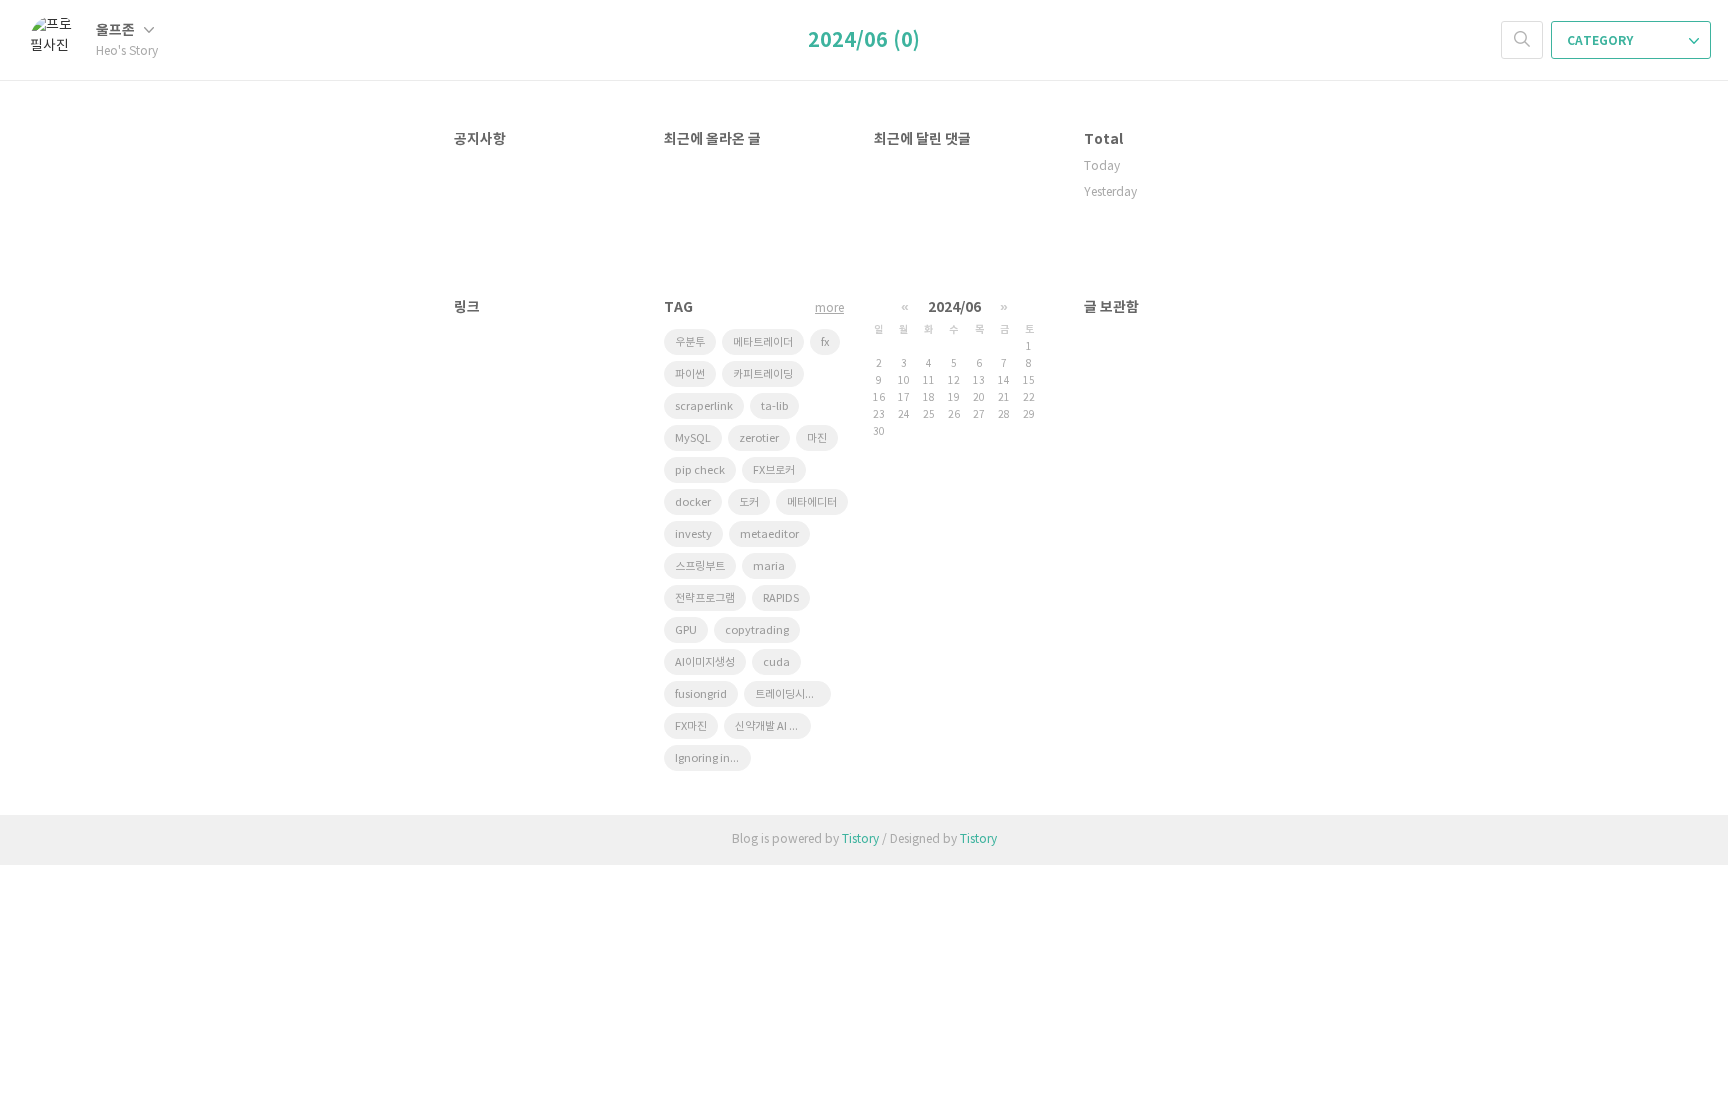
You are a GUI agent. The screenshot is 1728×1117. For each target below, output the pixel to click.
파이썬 (690, 374)
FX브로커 (774, 470)
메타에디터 (812, 502)
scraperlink (704, 406)
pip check (700, 470)
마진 (817, 438)
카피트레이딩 (763, 374)
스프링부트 (700, 566)
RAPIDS (781, 598)
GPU (686, 630)
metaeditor (769, 534)
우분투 (690, 342)
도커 (749, 502)
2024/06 (954, 307)
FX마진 (691, 726)
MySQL (693, 438)
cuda (776, 662)
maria (769, 566)
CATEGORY (1601, 41)
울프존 (117, 30)
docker (693, 502)
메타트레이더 (763, 342)
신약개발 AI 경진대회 (773, 726)
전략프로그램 (705, 598)
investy (693, 534)
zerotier (759, 438)
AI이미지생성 (705, 662)
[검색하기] (1522, 40)
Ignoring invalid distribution (713, 758)
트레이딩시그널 (790, 694)
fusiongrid (701, 694)
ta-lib (774, 406)
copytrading (757, 630)
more (829, 308)
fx (825, 342)
